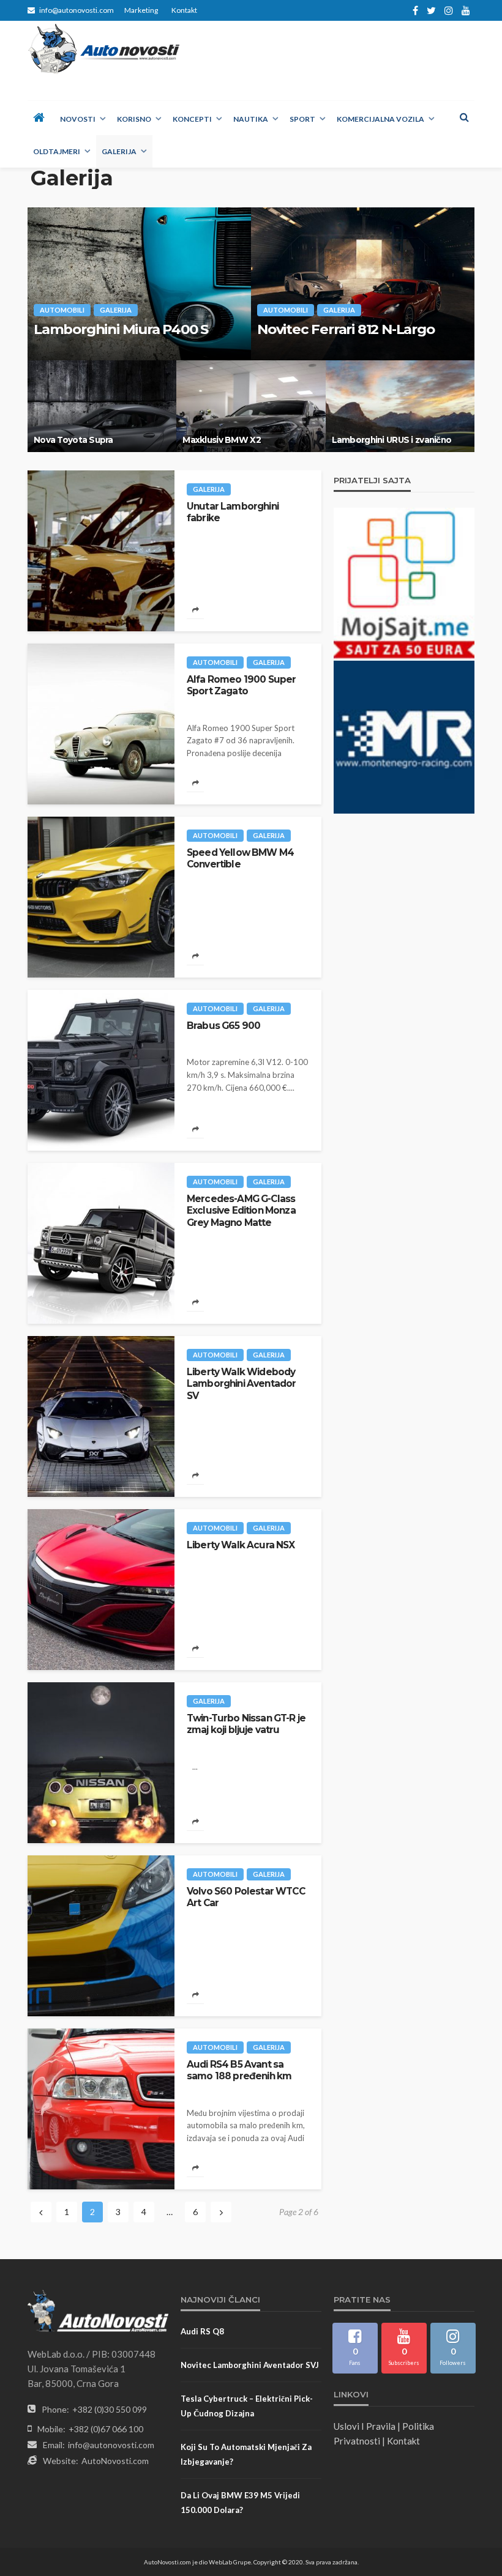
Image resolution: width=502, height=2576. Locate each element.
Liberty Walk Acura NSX (241, 1545)
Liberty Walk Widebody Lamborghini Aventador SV (241, 1384)
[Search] (464, 117)
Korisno (134, 119)
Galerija (119, 151)
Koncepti (192, 119)
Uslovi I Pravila (365, 2426)
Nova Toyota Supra (73, 440)
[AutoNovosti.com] (104, 49)
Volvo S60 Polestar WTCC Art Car (246, 1897)
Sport (302, 119)
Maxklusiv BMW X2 (221, 440)
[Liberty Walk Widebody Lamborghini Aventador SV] (101, 1416)
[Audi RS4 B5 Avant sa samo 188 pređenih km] (101, 2109)
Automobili (62, 310)
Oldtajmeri (57, 151)
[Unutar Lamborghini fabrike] (101, 551)
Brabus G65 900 (223, 1026)
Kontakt (184, 10)
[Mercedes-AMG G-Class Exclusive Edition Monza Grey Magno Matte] (101, 1243)
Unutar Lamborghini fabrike (233, 512)
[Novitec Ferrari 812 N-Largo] (363, 284)
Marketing (141, 10)
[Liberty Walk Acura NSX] (101, 1590)
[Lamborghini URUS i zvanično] (400, 406)
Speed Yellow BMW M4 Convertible (240, 858)
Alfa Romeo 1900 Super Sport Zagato (241, 685)
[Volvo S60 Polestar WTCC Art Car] (101, 1936)
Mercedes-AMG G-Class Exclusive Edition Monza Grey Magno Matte (241, 1211)
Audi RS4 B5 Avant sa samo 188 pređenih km (239, 2070)
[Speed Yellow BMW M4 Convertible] (101, 897)
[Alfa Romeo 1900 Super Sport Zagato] (101, 724)
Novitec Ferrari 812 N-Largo (346, 329)
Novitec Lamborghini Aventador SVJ (250, 2365)
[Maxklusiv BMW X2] (251, 406)
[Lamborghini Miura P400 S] (139, 284)
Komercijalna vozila (380, 119)
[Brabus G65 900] (101, 1070)
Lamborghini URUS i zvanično (392, 440)
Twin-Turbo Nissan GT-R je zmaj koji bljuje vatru (246, 1724)
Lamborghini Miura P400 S (121, 329)
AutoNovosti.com (115, 2461)
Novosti (78, 119)
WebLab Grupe (230, 2562)
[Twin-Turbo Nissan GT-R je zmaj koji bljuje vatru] (101, 1763)
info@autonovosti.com (111, 2445)
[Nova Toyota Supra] (102, 406)
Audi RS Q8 (202, 2331)
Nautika (251, 119)
